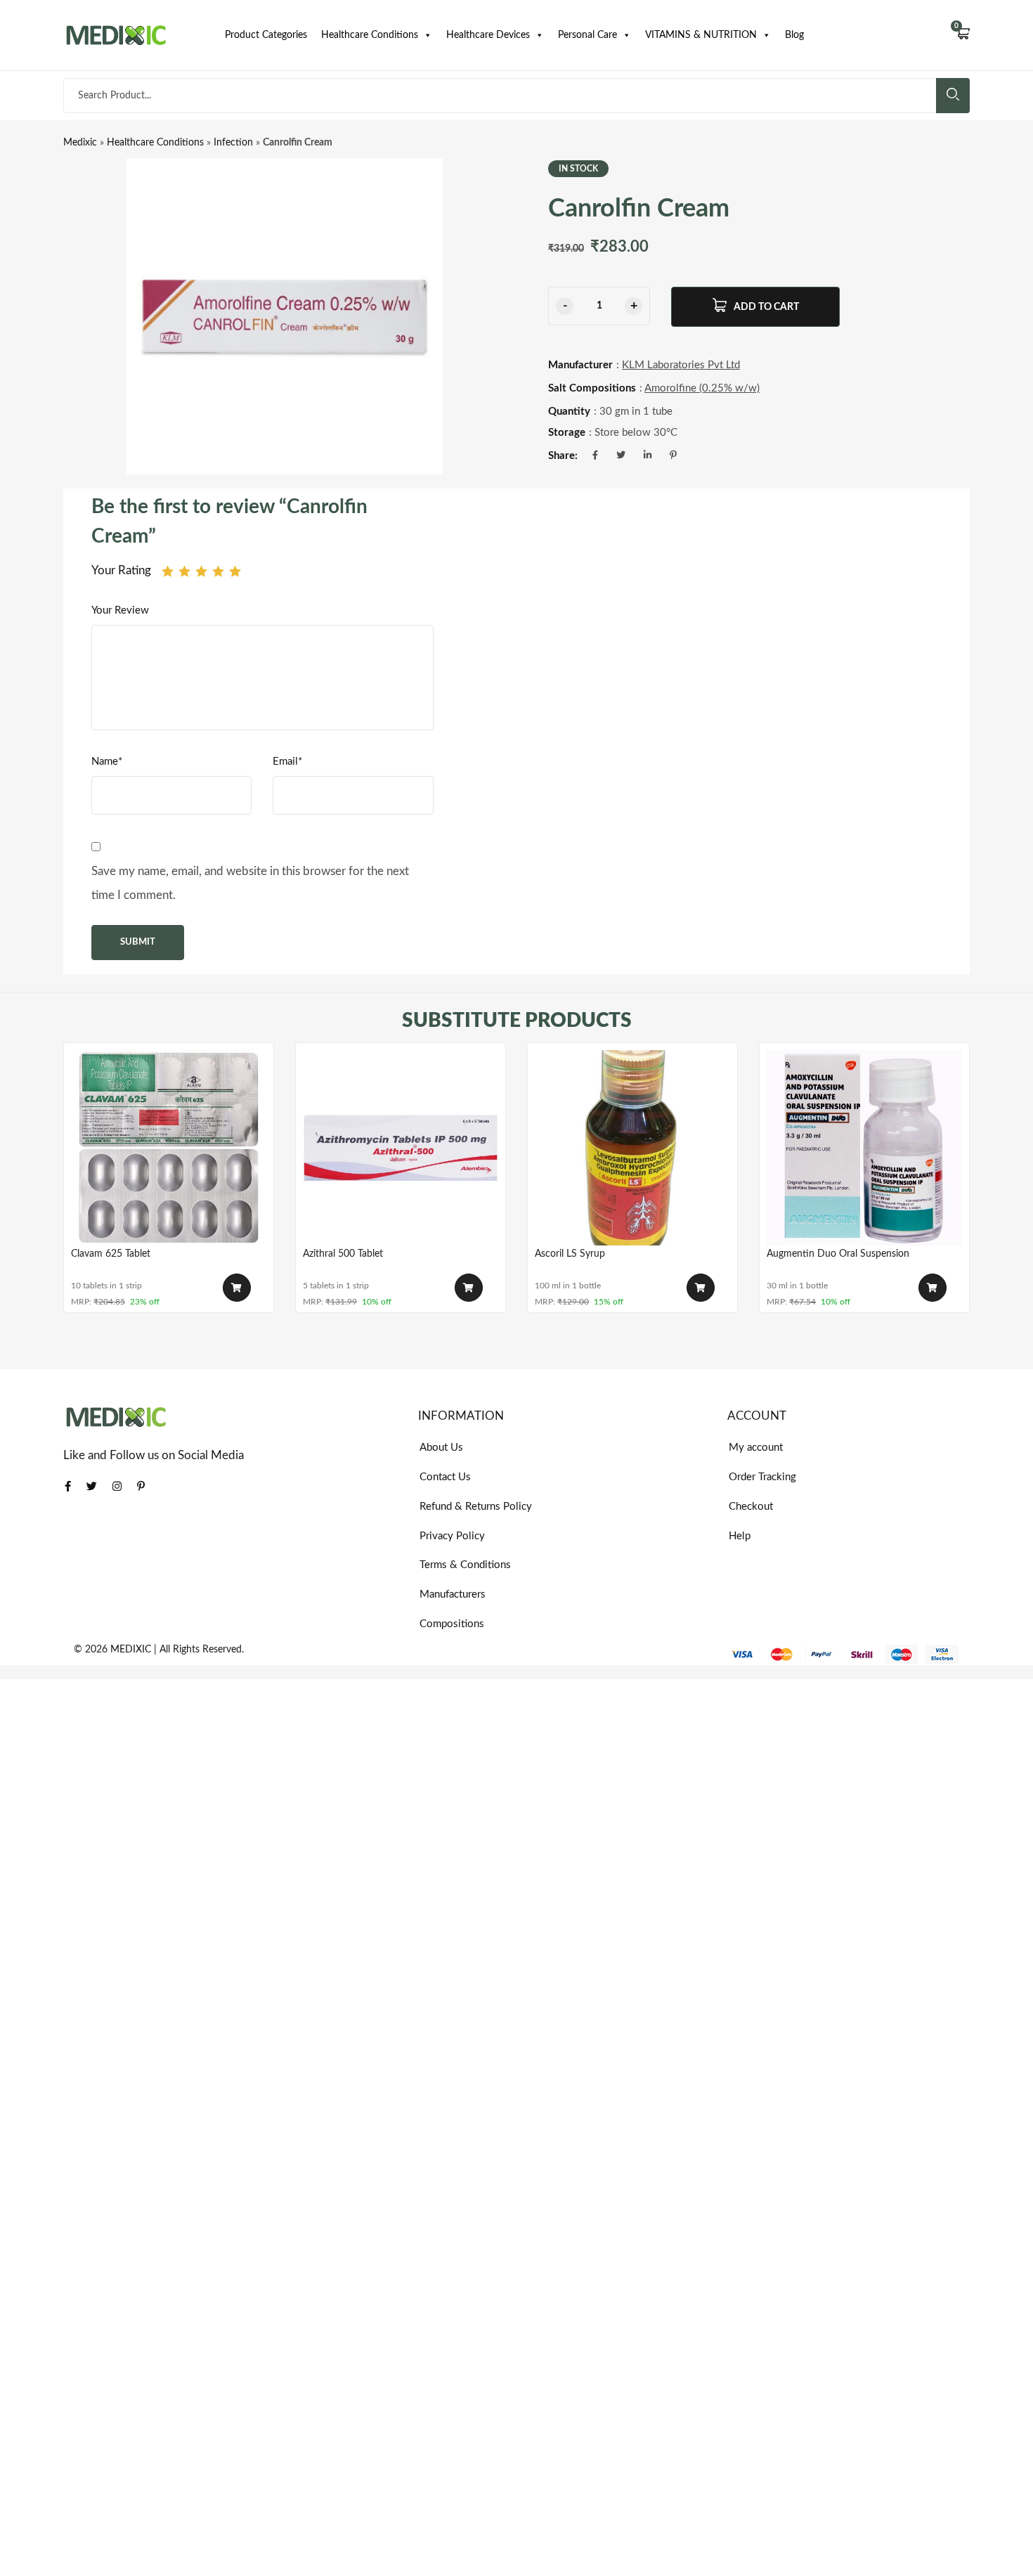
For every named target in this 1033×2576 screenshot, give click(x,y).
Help (740, 1536)
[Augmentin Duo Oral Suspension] (864, 1148)
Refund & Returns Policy (476, 1507)
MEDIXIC (131, 1650)
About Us (441, 1448)
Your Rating (121, 570)
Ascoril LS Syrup (570, 1254)
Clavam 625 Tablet (111, 1254)
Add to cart (766, 307)
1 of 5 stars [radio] (168, 571)
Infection (233, 143)
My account (756, 1448)
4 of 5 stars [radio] (218, 571)
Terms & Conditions (465, 1565)
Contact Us (445, 1477)
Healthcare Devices (488, 35)
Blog (794, 35)
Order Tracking (762, 1477)
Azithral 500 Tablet (343, 1254)
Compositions (452, 1624)
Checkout (751, 1507)
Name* (107, 762)
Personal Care (587, 35)
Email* (287, 762)
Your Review (120, 610)
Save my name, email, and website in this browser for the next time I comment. (250, 883)
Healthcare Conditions (370, 35)
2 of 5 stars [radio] (184, 571)
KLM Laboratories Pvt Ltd (681, 365)
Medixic (80, 143)
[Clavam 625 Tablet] (169, 1148)
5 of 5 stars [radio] (235, 571)
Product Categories (266, 35)
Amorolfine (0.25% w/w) (702, 388)
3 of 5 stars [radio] (201, 571)
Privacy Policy (452, 1536)
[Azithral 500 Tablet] (401, 1148)
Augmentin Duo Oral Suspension (838, 1254)
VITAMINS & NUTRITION (701, 35)
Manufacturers (453, 1594)
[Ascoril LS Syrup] (632, 1148)
